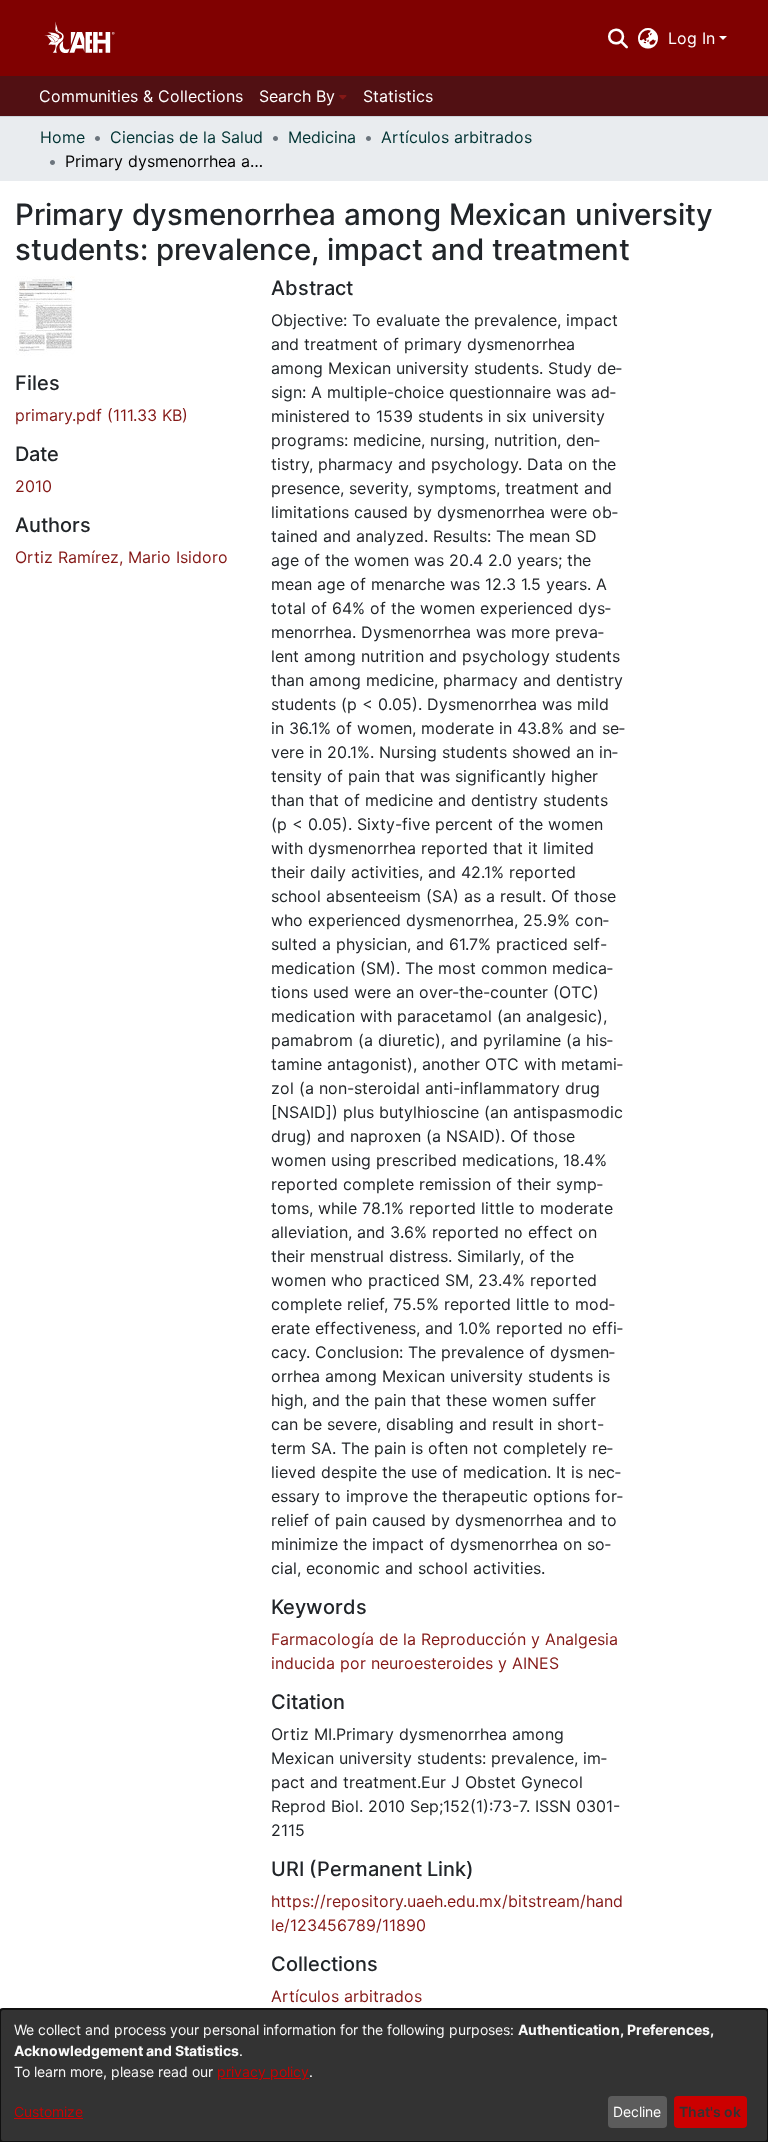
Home (62, 137)
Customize (48, 2111)
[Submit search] (617, 38)
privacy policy (263, 2071)
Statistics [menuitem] (398, 96)
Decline (637, 2111)
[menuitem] (648, 38)
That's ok (710, 2111)
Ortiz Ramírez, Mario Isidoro (121, 557)
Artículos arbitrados (456, 137)
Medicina (322, 137)
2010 (33, 486)
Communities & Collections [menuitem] (141, 96)
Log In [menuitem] (691, 38)
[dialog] (384, 2075)
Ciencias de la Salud (186, 137)
